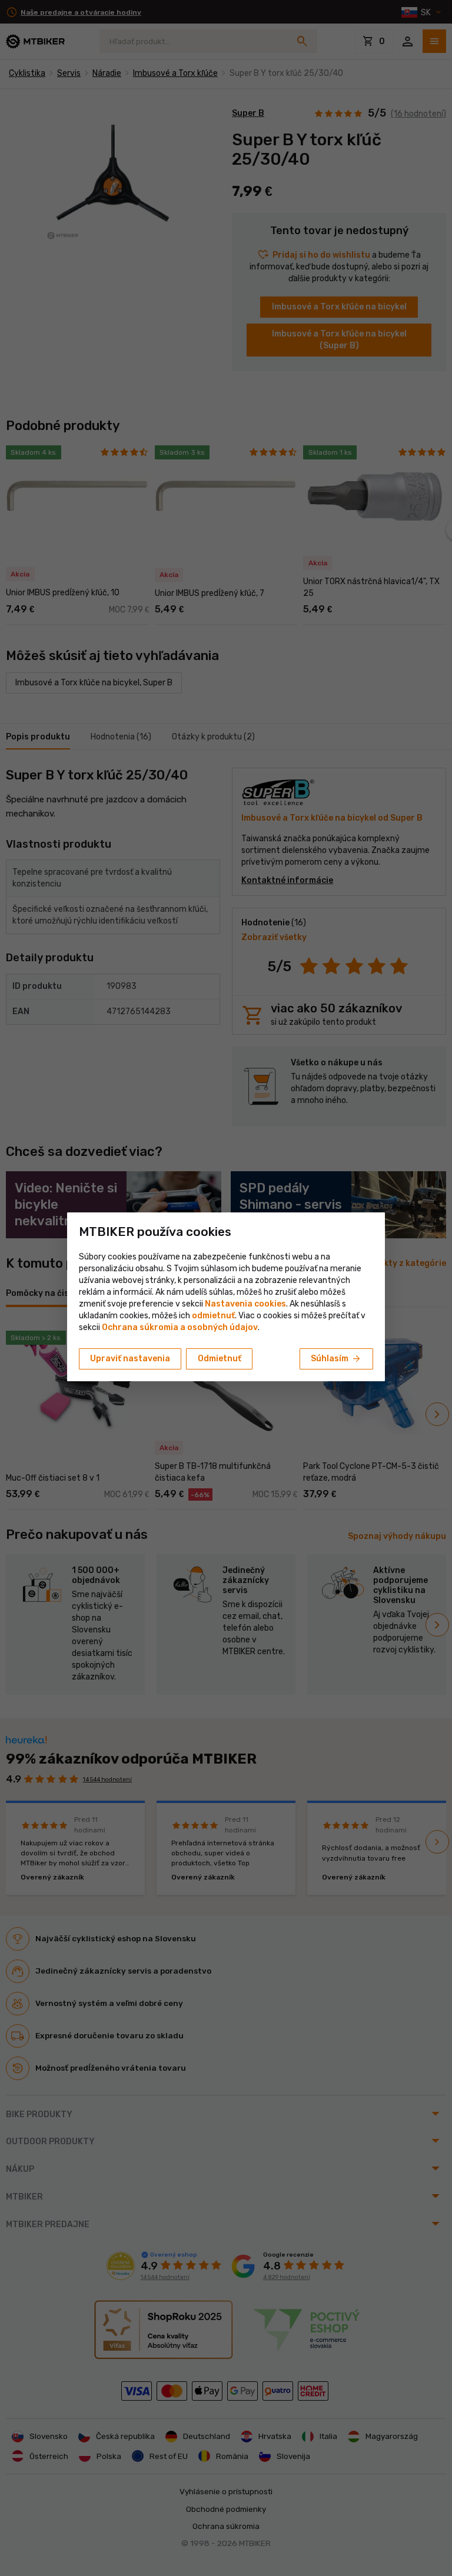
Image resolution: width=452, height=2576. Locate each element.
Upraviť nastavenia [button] (130, 1359)
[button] (213, 1316)
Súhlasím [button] (336, 1359)
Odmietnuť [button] (220, 1359)
